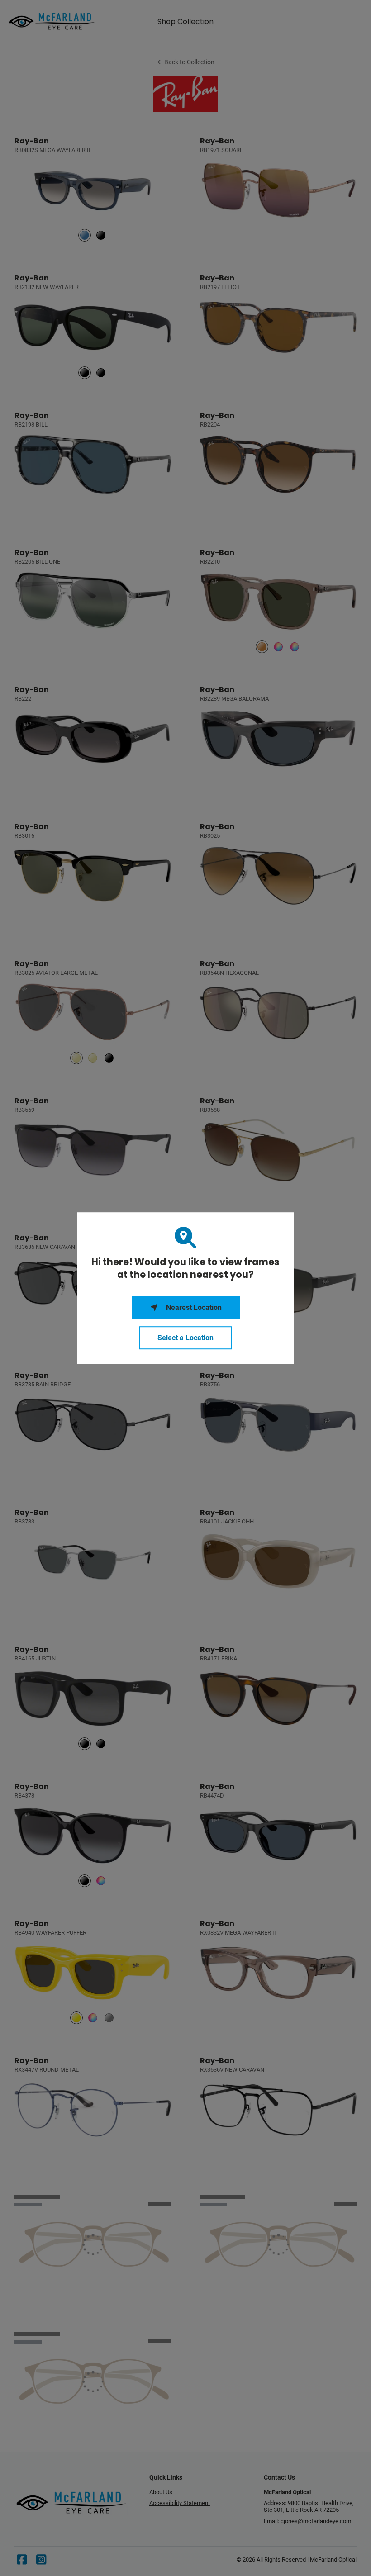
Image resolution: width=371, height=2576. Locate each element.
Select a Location (185, 1338)
